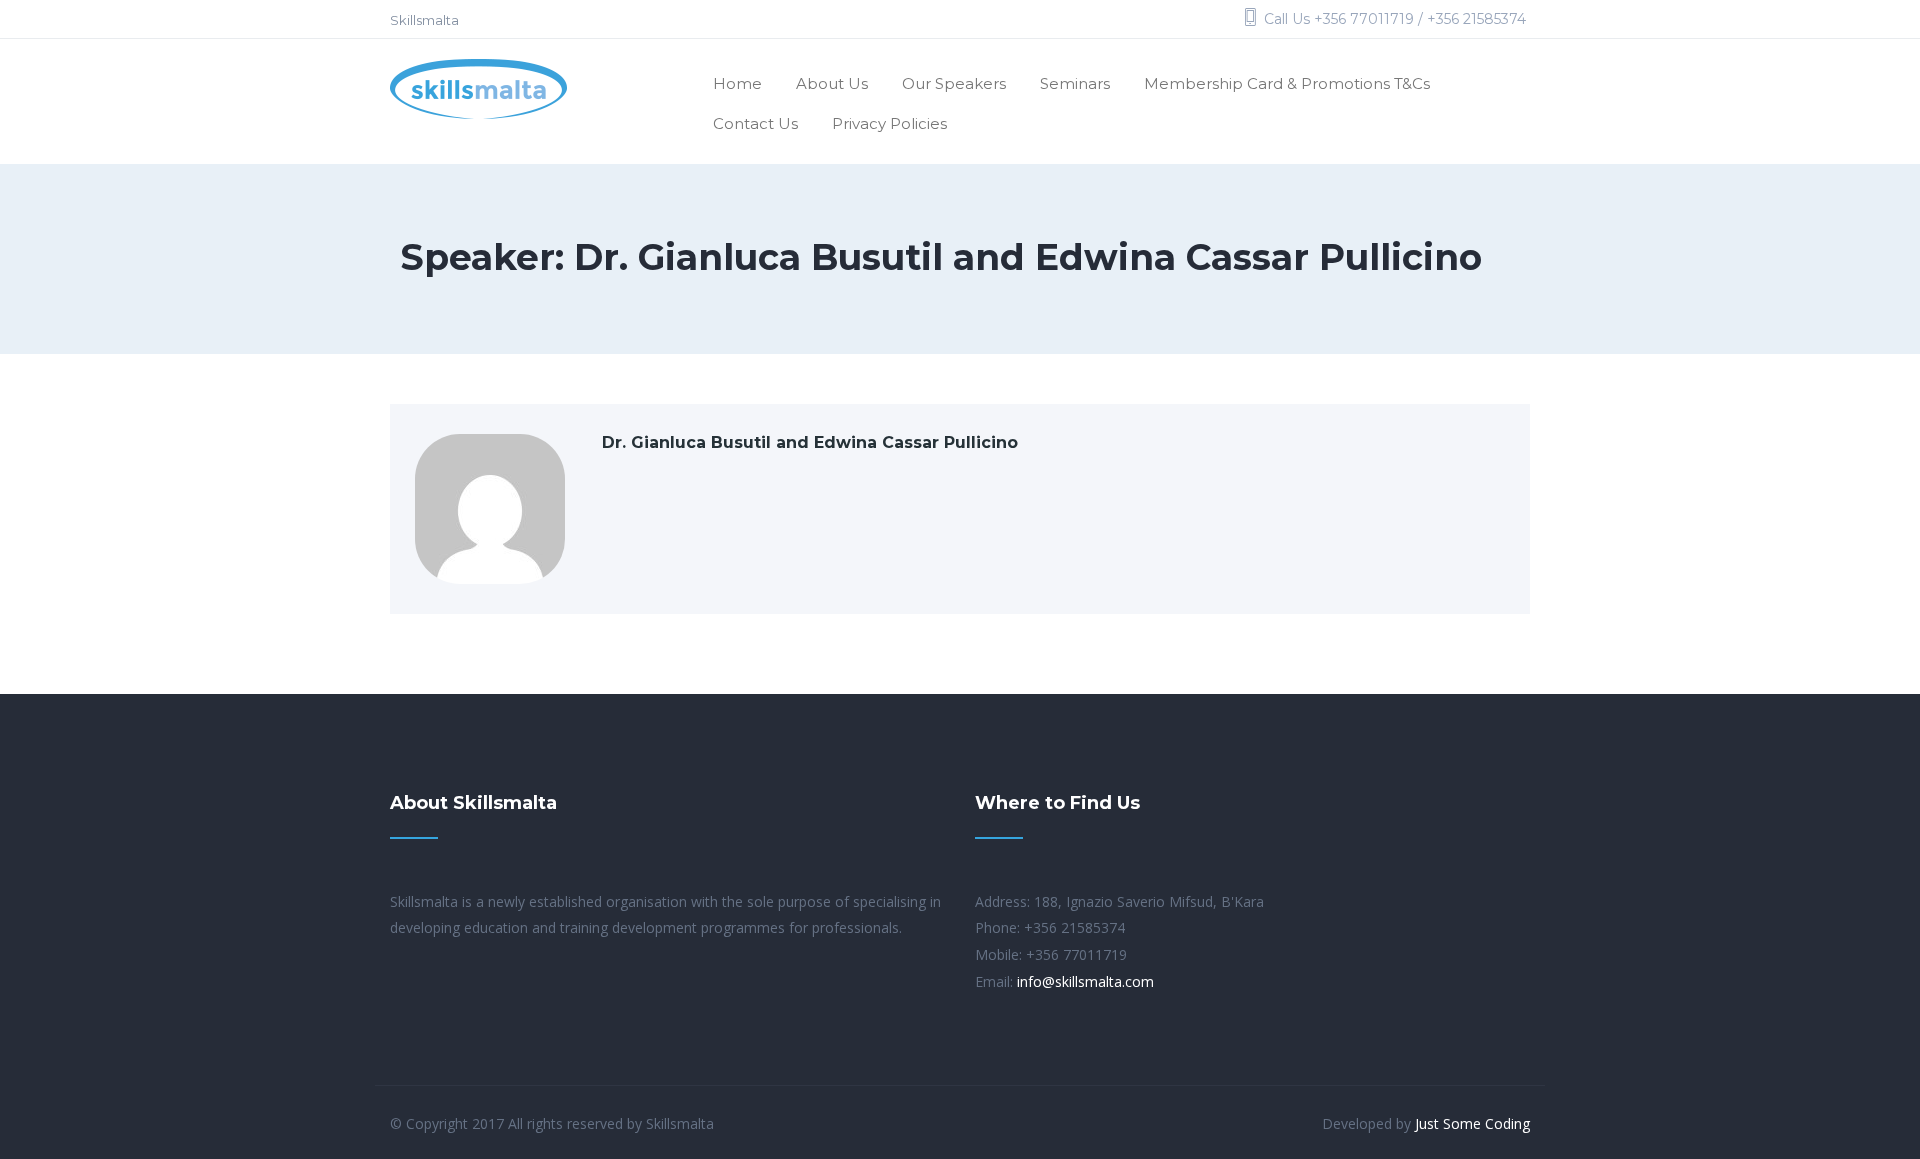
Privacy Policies (889, 123)
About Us (832, 83)
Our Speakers (954, 83)
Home (737, 83)
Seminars (1075, 83)
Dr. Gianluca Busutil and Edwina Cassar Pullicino (810, 442)
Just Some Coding (1472, 1123)
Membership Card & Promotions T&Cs (1287, 83)
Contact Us (755, 123)
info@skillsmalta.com (1085, 981)
